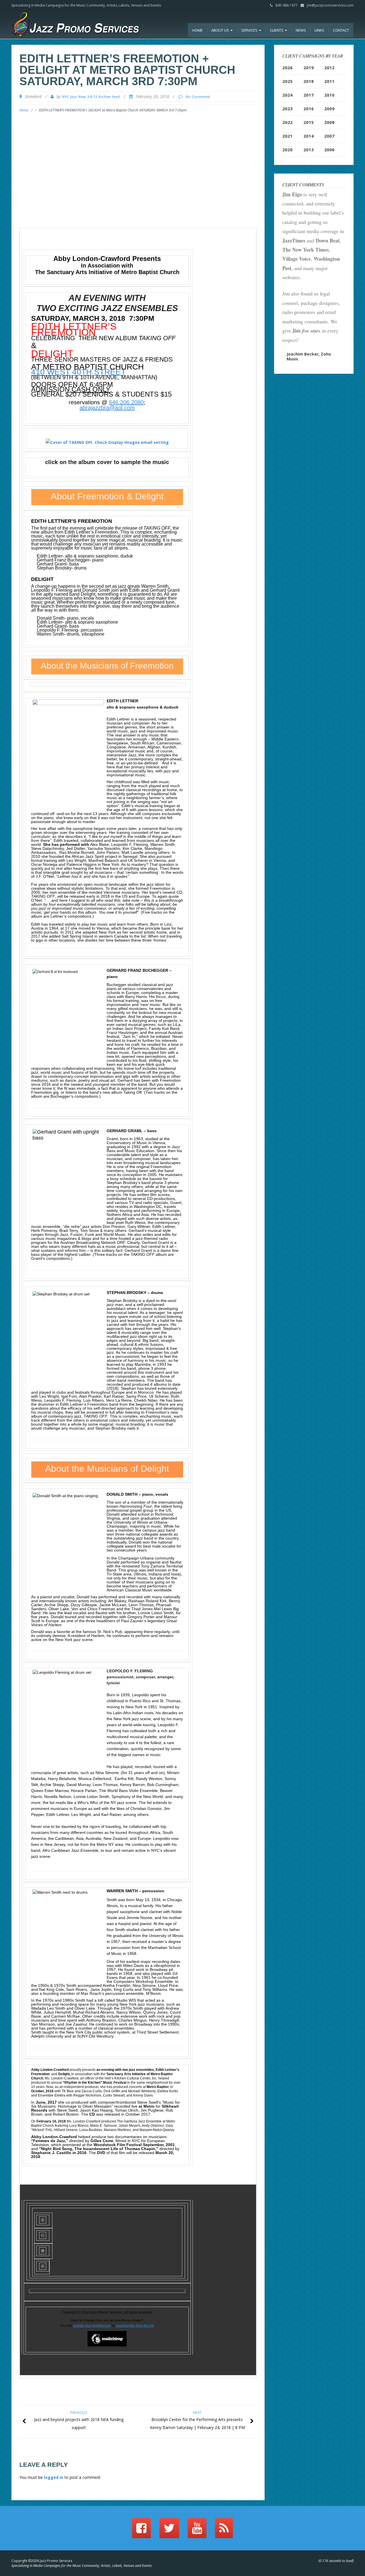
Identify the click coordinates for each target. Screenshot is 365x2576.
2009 (329, 109)
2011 (329, 81)
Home (197, 30)
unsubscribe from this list (135, 2326)
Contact (341, 30)
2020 (287, 150)
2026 (287, 68)
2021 (287, 136)
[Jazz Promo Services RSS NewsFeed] (224, 2531)
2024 (287, 95)
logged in (54, 2477)
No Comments (198, 97)
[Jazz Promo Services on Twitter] (169, 2531)
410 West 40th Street (78, 372)
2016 (309, 109)
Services (250, 30)
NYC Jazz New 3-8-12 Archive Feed (91, 97)
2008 (329, 122)
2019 (309, 68)
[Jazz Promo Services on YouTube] (197, 2531)
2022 (287, 122)
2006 (329, 150)
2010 (329, 95)
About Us (221, 30)
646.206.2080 (126, 402)
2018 (309, 81)
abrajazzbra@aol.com (107, 408)
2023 (287, 109)
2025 (287, 81)
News (301, 30)
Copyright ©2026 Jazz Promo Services (42, 2561)
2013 (309, 150)
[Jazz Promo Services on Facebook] (141, 2531)
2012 (329, 68)
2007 (329, 136)
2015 (309, 122)
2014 (309, 136)
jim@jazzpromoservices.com (330, 5)
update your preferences (92, 2326)
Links (319, 30)
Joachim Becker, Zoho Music (309, 356)
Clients (277, 30)
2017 (309, 95)
